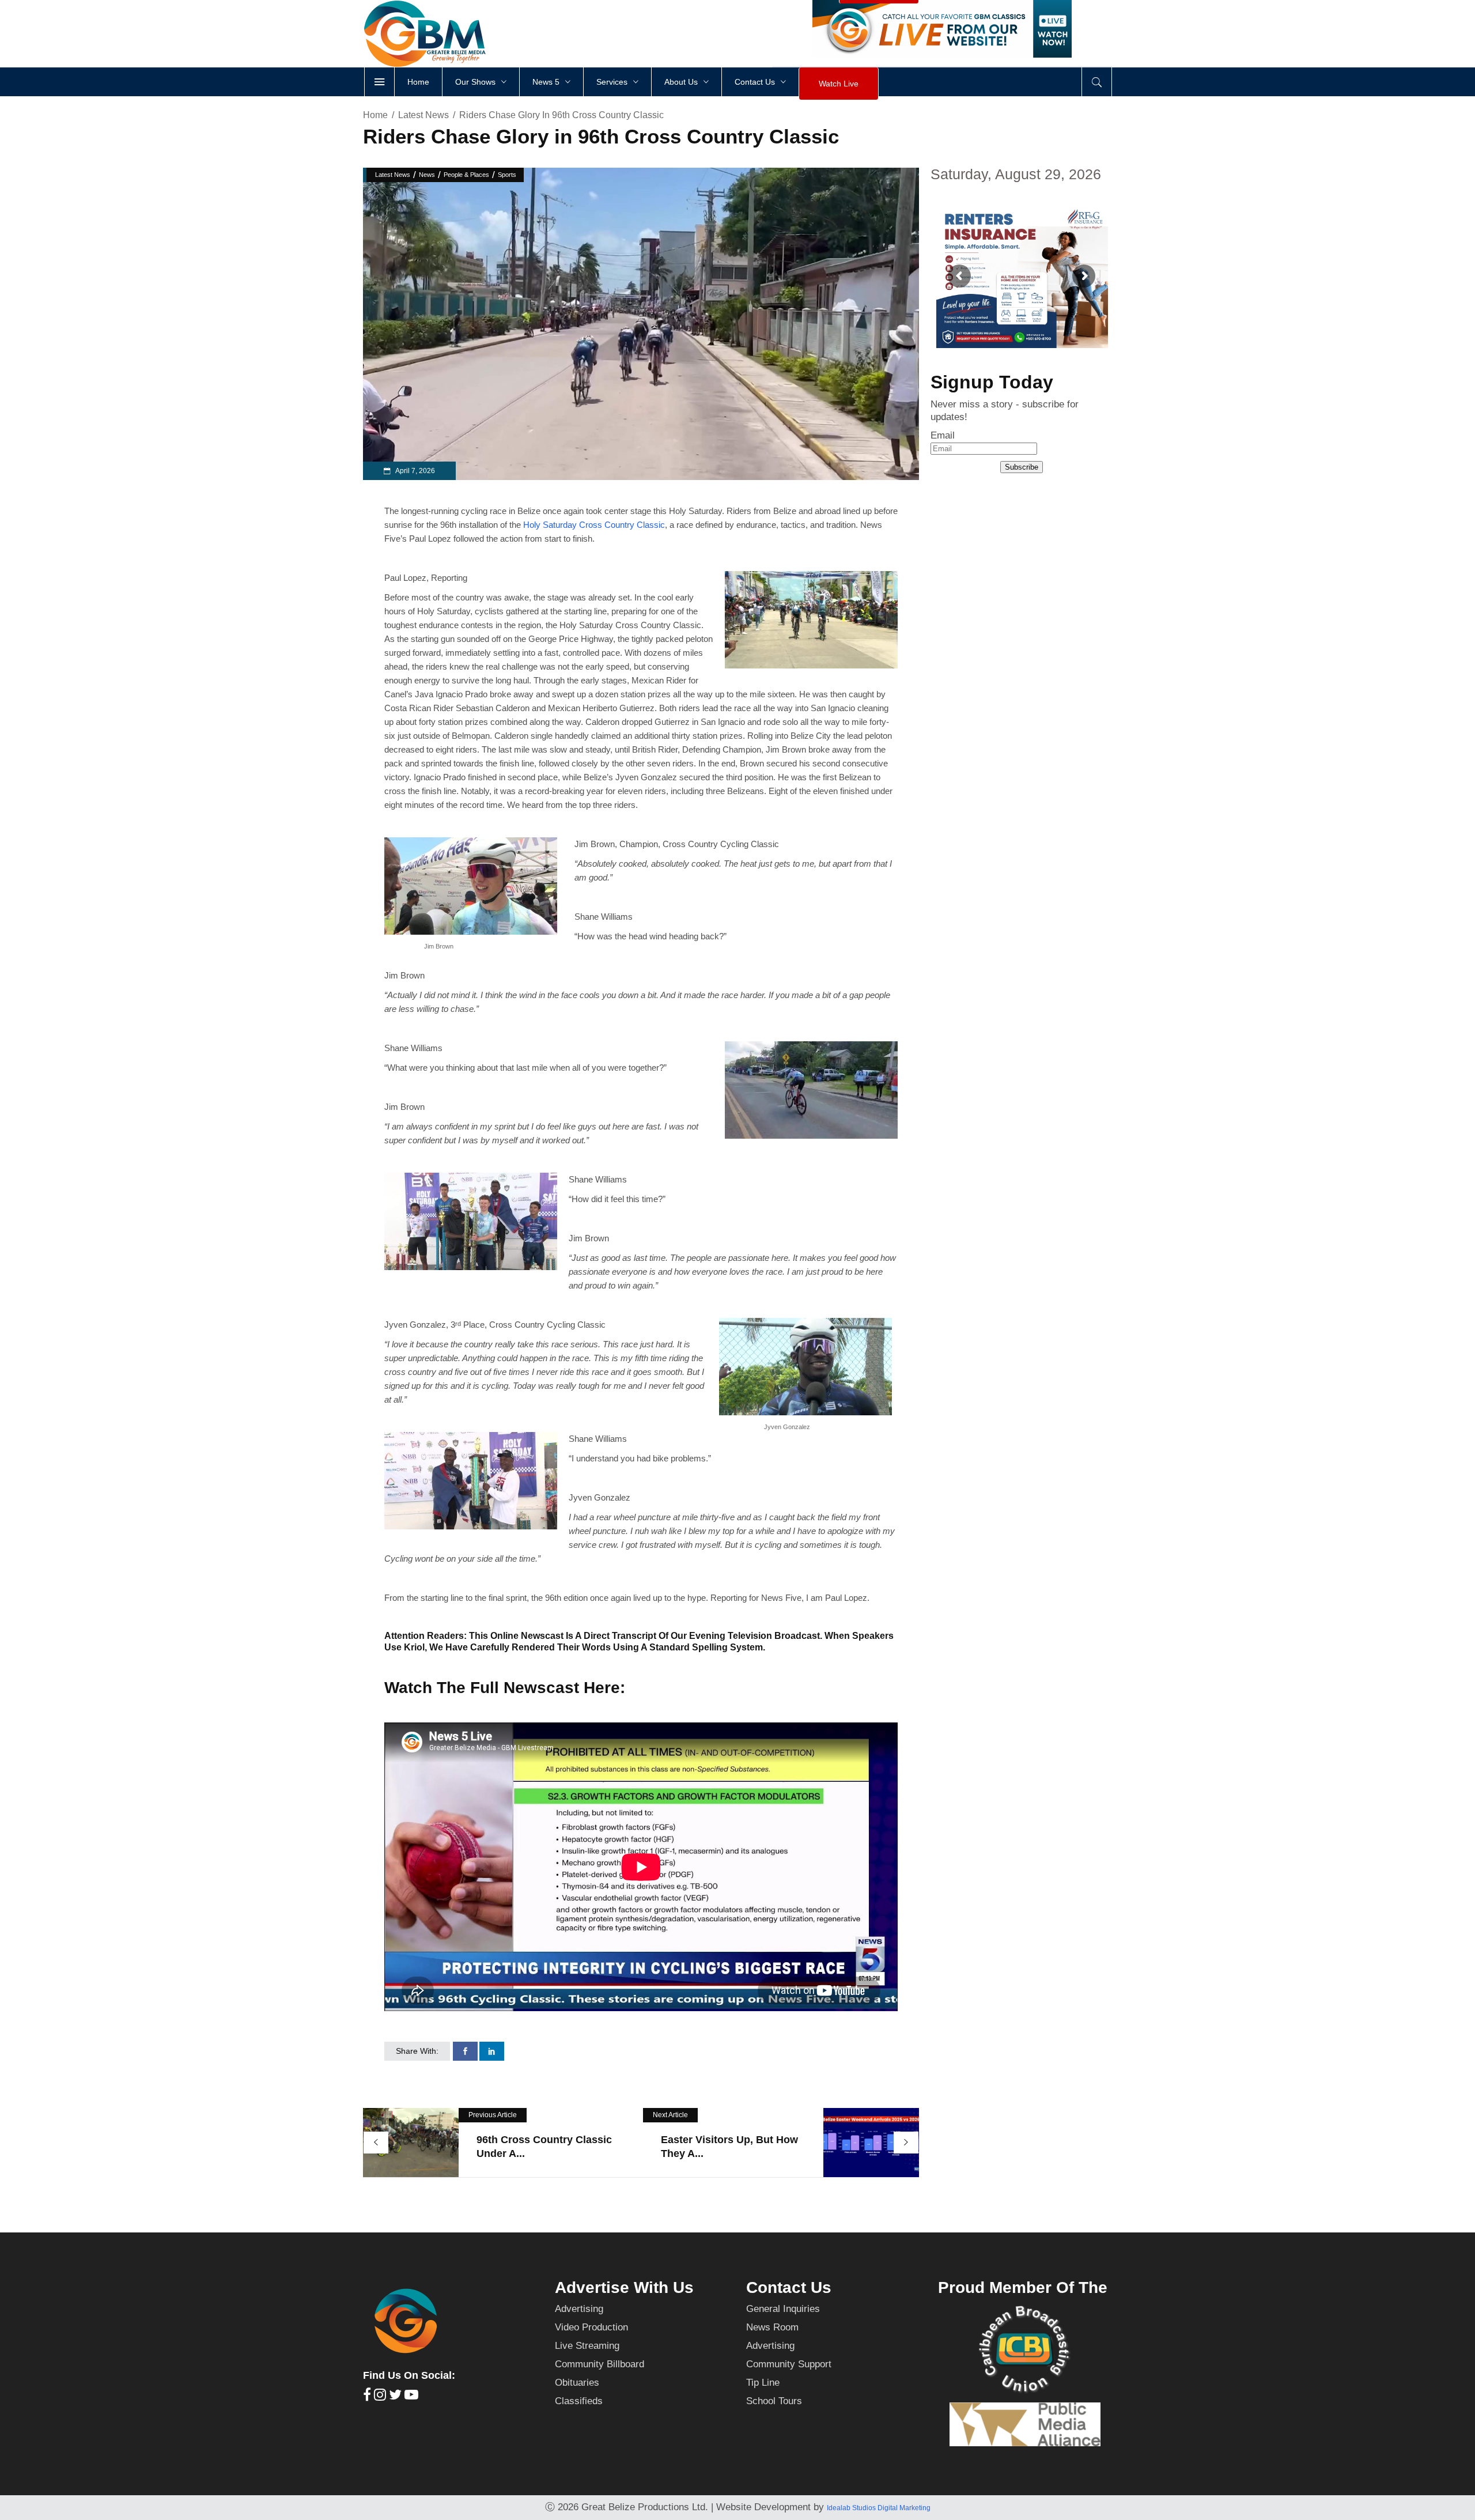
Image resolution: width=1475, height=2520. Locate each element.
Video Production (591, 2327)
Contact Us (789, 2287)
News (427, 175)
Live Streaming (587, 2346)
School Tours (774, 2401)
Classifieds (579, 2401)
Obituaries (577, 2383)
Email (943, 435)
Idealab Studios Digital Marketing (879, 2508)
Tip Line (763, 2383)
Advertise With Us (624, 2287)
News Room (772, 2327)
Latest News (423, 115)
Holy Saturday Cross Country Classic (594, 525)
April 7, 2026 (415, 471)
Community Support (789, 2364)
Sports (507, 175)
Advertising (579, 2309)
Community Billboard (600, 2364)
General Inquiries (783, 2309)
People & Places (466, 175)
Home (375, 115)
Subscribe (1022, 467)
